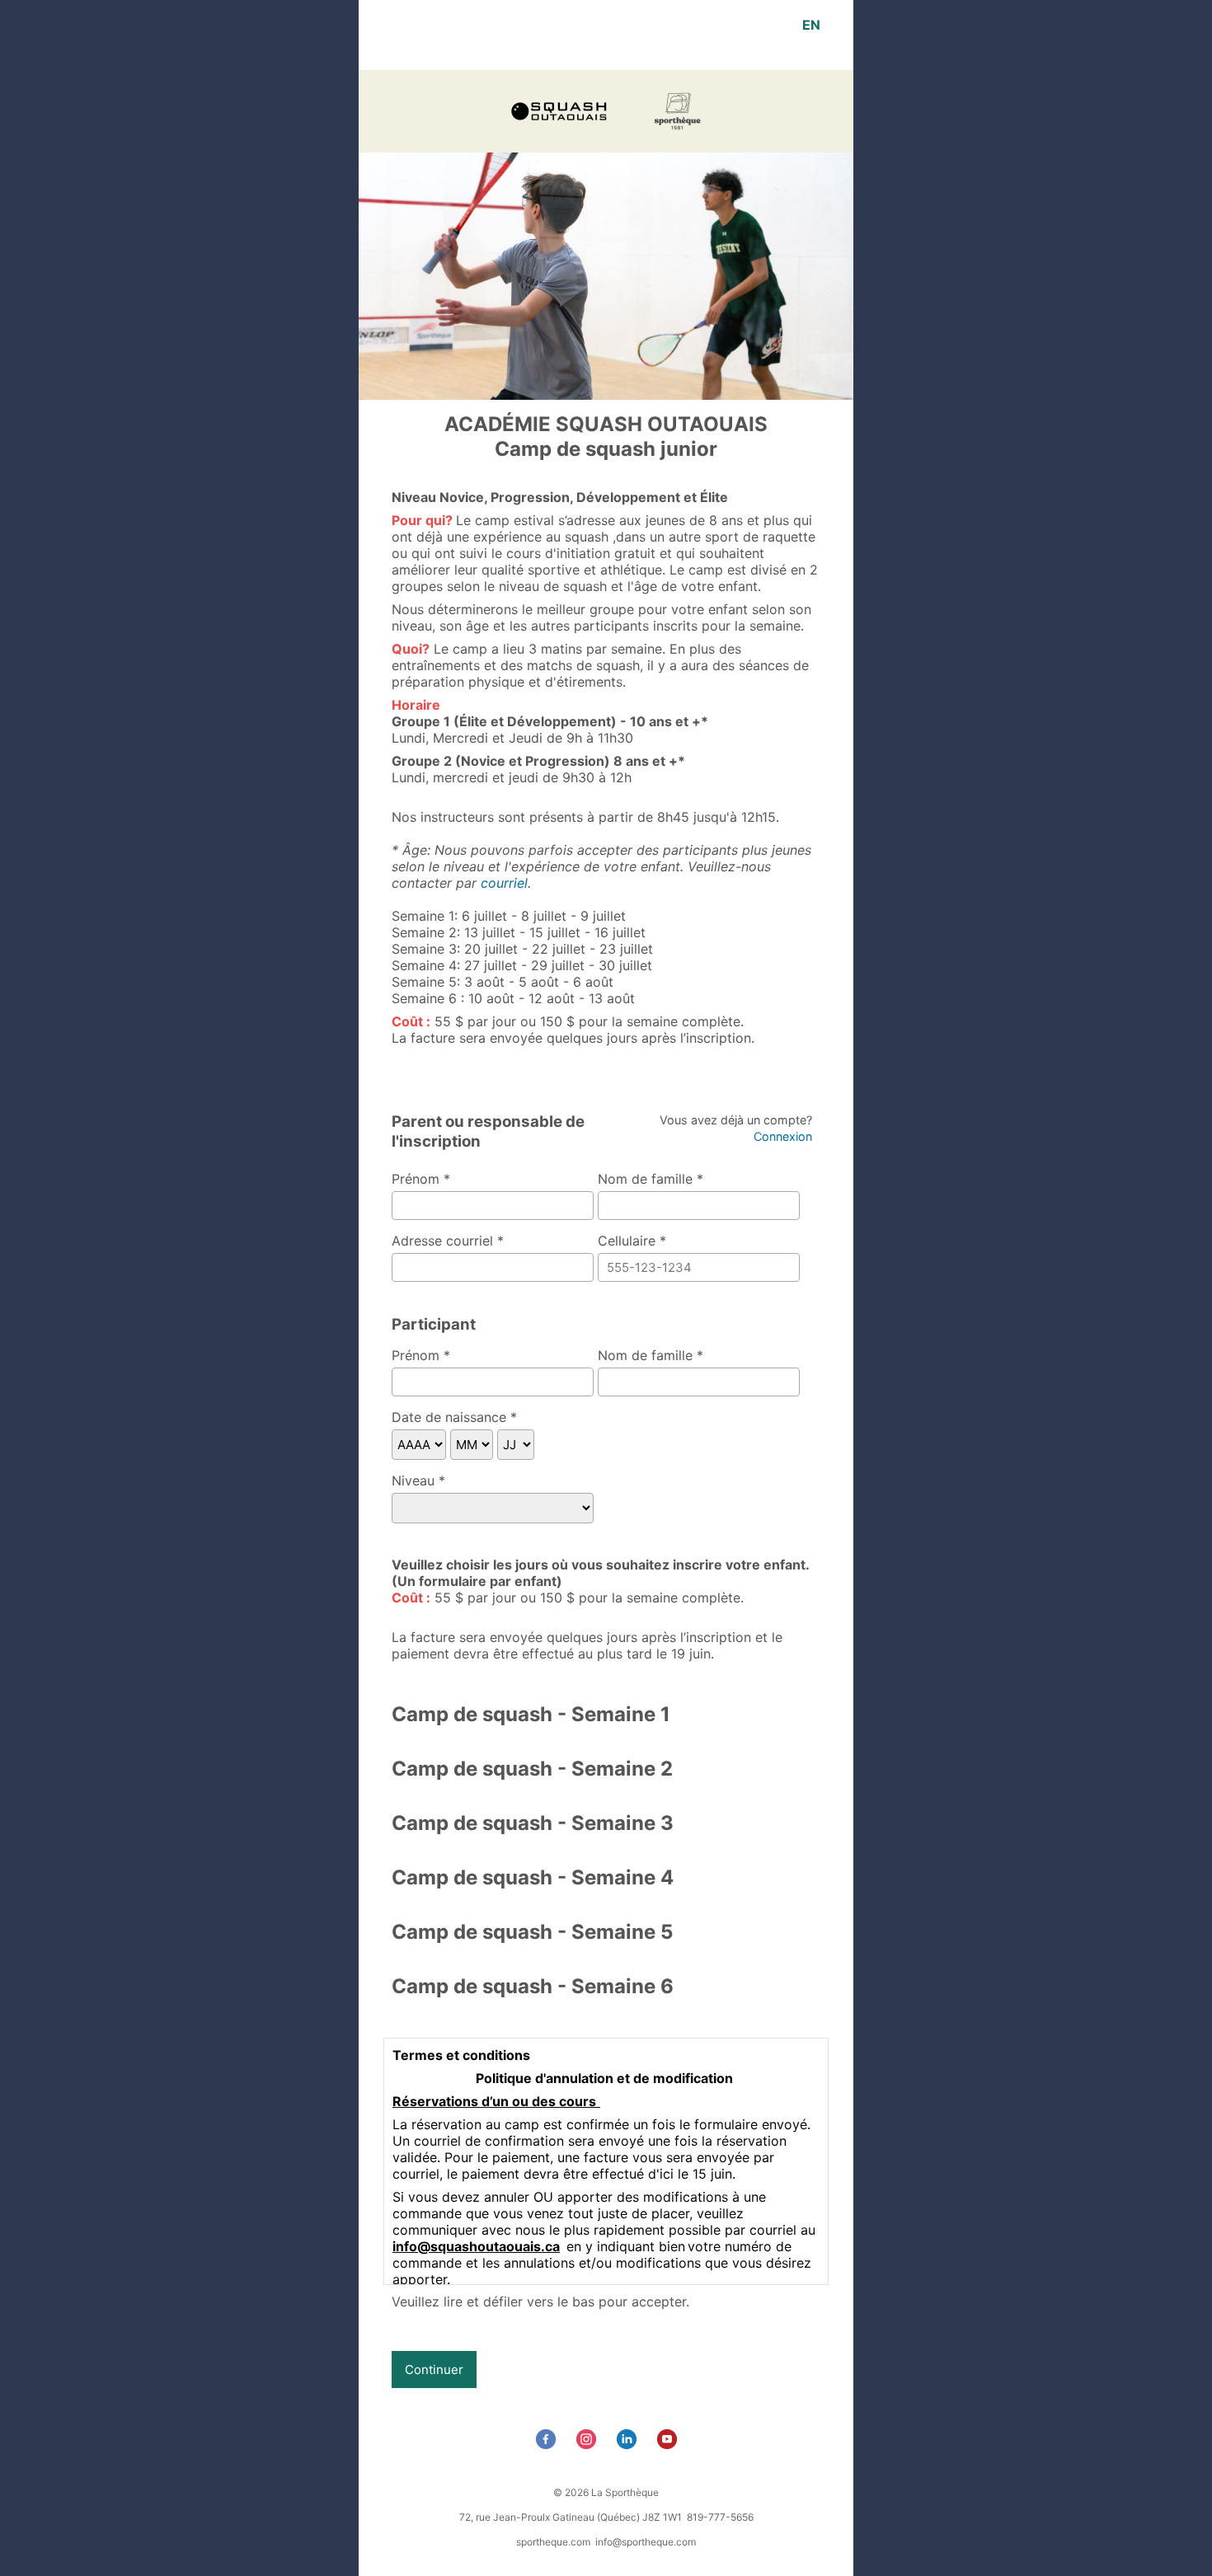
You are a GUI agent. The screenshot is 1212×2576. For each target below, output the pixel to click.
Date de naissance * (454, 1417)
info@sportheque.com (646, 2542)
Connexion (783, 1136)
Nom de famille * (651, 1179)
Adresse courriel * (448, 1241)
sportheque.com (553, 2542)
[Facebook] (548, 2444)
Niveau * (418, 1480)
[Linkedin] (629, 2444)
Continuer (434, 2370)
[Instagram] (588, 2444)
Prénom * (421, 1179)
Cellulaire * (632, 1241)
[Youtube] (669, 2444)
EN (811, 25)
